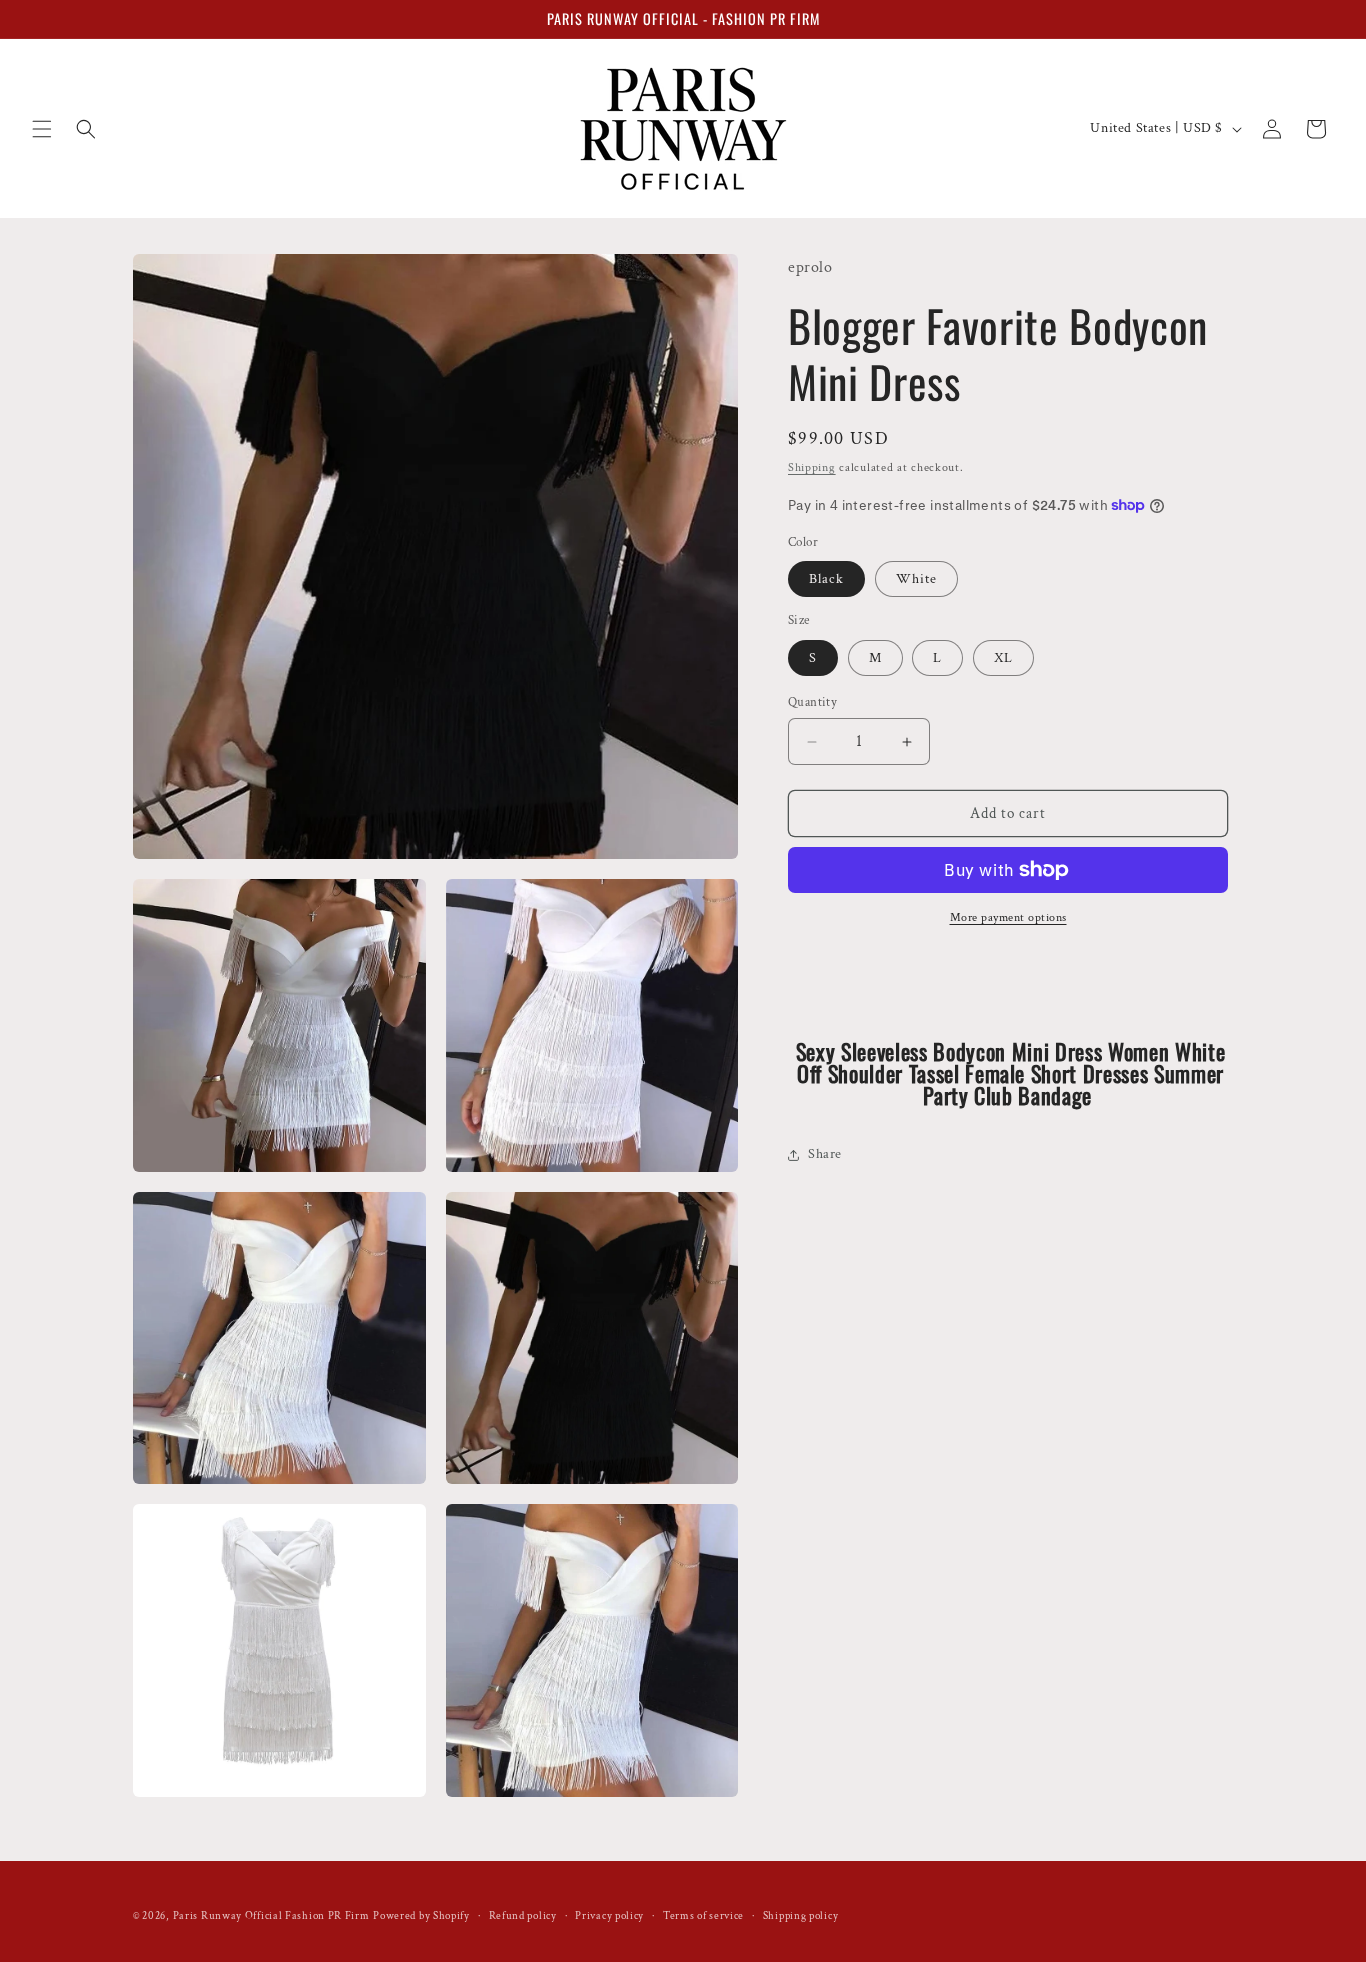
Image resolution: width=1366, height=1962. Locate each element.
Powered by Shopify (421, 1916)
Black (826, 579)
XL (1003, 658)
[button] (42, 129)
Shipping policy (801, 1916)
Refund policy (523, 1916)
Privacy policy (609, 1916)
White (916, 579)
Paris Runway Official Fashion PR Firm (271, 1916)
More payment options (1008, 917)
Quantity (812, 702)
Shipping (812, 467)
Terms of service (703, 1916)
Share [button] (825, 1154)
